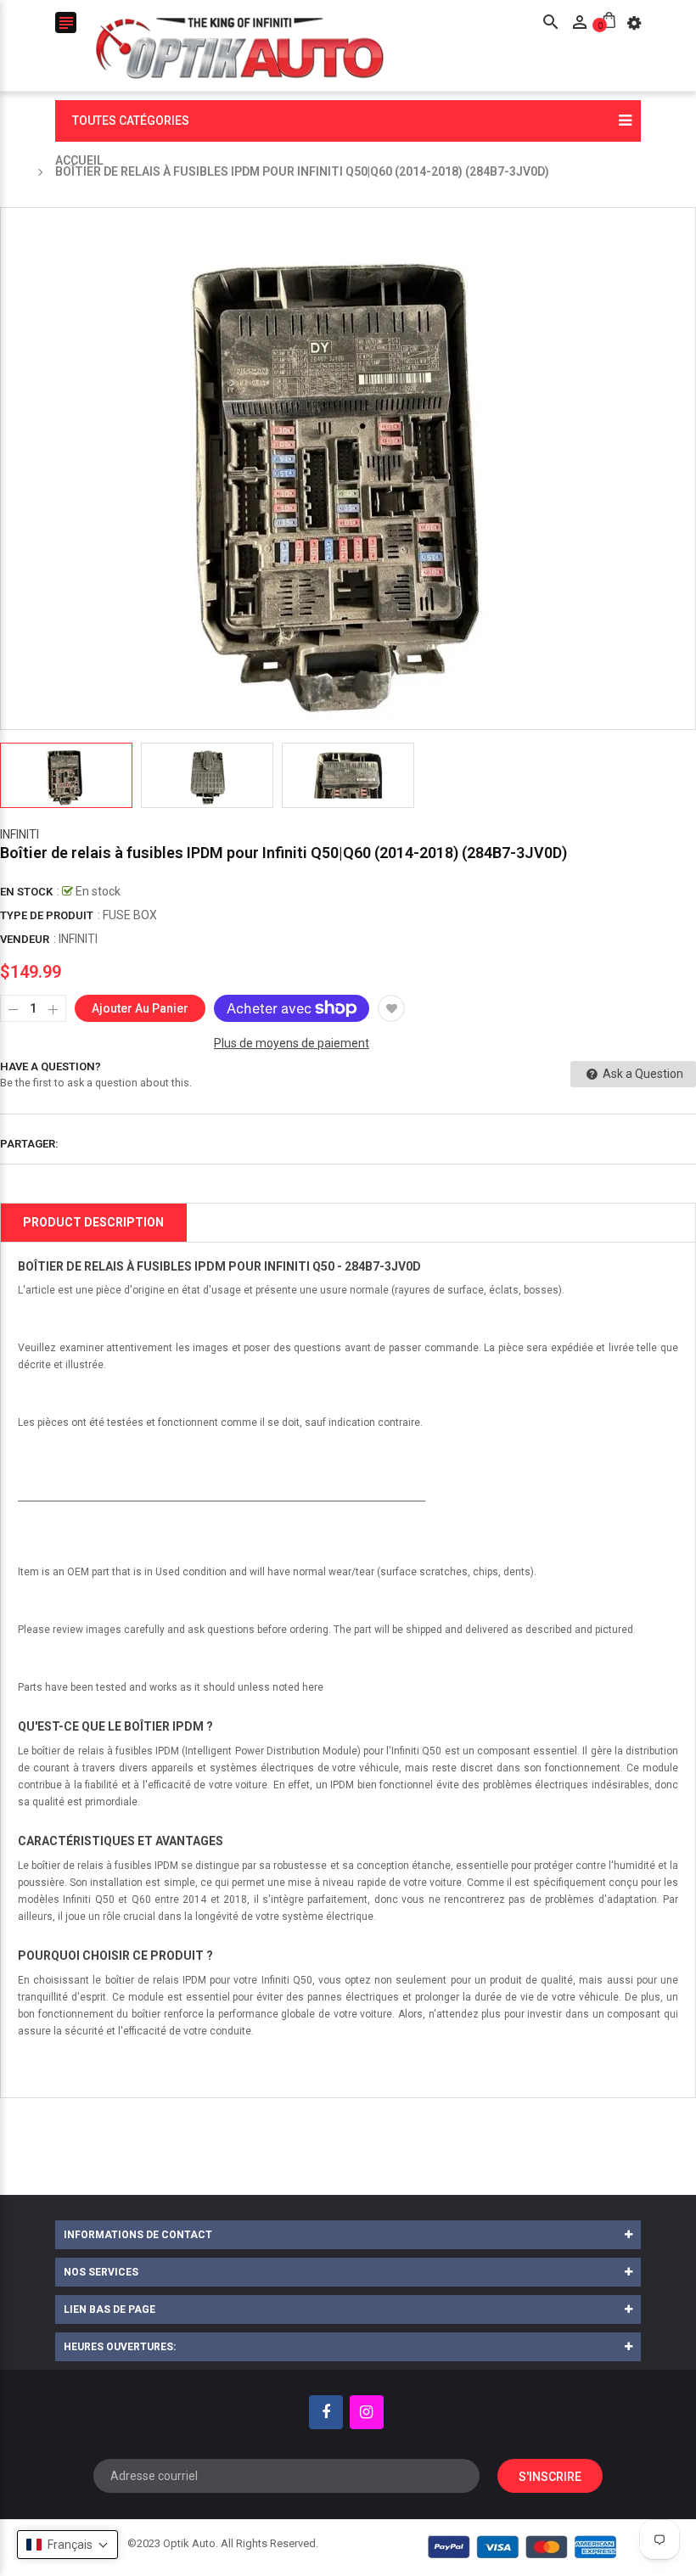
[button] (67, 2545)
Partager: (29, 1144)
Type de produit (47, 915)
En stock (26, 892)
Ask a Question (642, 1074)
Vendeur (25, 939)
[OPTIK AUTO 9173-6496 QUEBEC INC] (522, 2547)
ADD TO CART (527, 2524)
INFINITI (20, 834)
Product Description (93, 1222)
